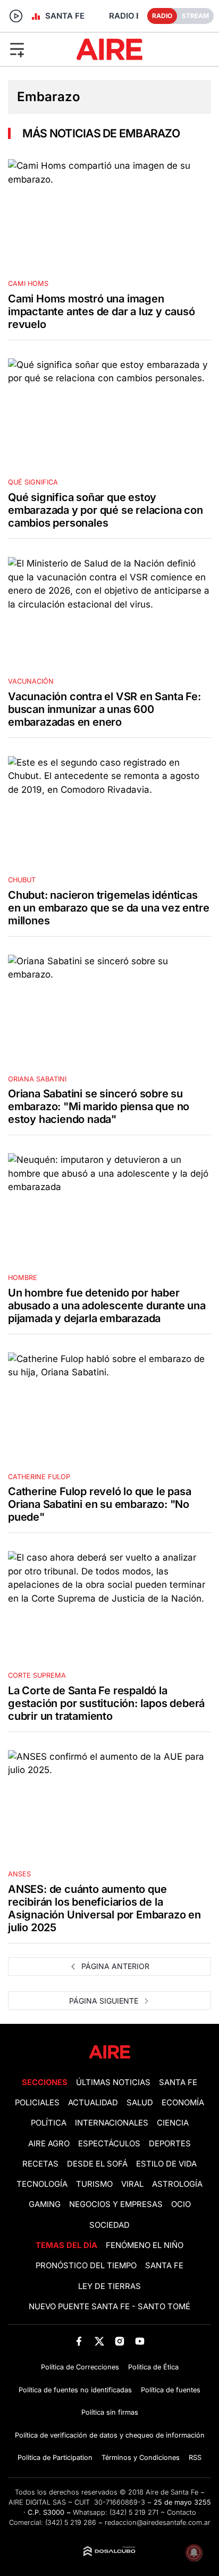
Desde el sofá (97, 2164)
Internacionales (112, 2123)
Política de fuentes (171, 2390)
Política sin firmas (110, 2412)
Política (49, 2123)
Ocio (181, 2204)
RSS (195, 2458)
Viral (132, 2184)
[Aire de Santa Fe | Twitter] (99, 2341)
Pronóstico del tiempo (86, 2266)
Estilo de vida (166, 2164)
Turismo (94, 2184)
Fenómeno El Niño (145, 2245)
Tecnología (42, 2184)
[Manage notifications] (194, 2553)
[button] (36, 49)
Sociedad (109, 2225)
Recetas (40, 2164)
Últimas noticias (113, 2082)
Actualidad (93, 2103)
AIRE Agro (49, 2144)
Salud (140, 2103)
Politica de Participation (55, 2458)
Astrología (177, 2184)
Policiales (37, 2103)
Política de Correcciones (80, 2367)
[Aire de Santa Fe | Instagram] (120, 2341)
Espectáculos (109, 2144)
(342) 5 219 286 (71, 2522)
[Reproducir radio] (16, 16)
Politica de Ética (153, 2367)
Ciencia (173, 2123)
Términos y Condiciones (141, 2458)
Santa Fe (178, 2082)
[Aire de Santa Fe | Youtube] (140, 2341)
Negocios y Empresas (116, 2204)
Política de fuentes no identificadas (75, 2390)
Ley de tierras (109, 2286)
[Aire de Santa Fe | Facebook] (79, 2341)
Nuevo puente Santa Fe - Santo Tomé (109, 2307)
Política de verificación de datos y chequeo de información (110, 2435)
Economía (183, 2103)
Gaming (45, 2204)
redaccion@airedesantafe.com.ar (158, 2522)
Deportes (170, 2144)
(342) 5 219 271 (134, 2512)
